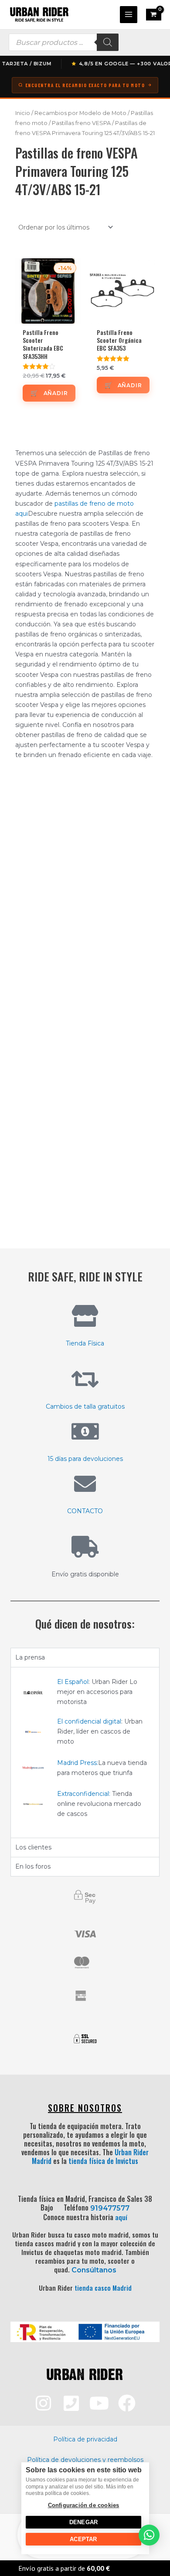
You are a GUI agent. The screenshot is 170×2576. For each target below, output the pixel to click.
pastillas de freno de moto (94, 504)
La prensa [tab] (30, 1657)
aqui (22, 514)
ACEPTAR (83, 2539)
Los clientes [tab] (33, 1847)
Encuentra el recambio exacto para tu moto (85, 85)
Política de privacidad (85, 2439)
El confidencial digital (89, 1721)
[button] (149, 2535)
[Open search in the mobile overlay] (64, 42)
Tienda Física (85, 1343)
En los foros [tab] (33, 1866)
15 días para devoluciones (85, 1459)
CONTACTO (85, 1511)
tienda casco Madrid (103, 2288)
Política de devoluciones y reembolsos (85, 2460)
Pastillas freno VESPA (81, 123)
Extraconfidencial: (84, 1794)
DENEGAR (83, 2522)
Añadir (56, 393)
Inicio (23, 113)
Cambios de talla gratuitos (85, 1406)
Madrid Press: (78, 1763)
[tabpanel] (85, 1752)
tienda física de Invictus (103, 2161)
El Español (73, 1682)
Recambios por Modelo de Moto (80, 113)
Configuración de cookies (83, 2505)
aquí (121, 2217)
